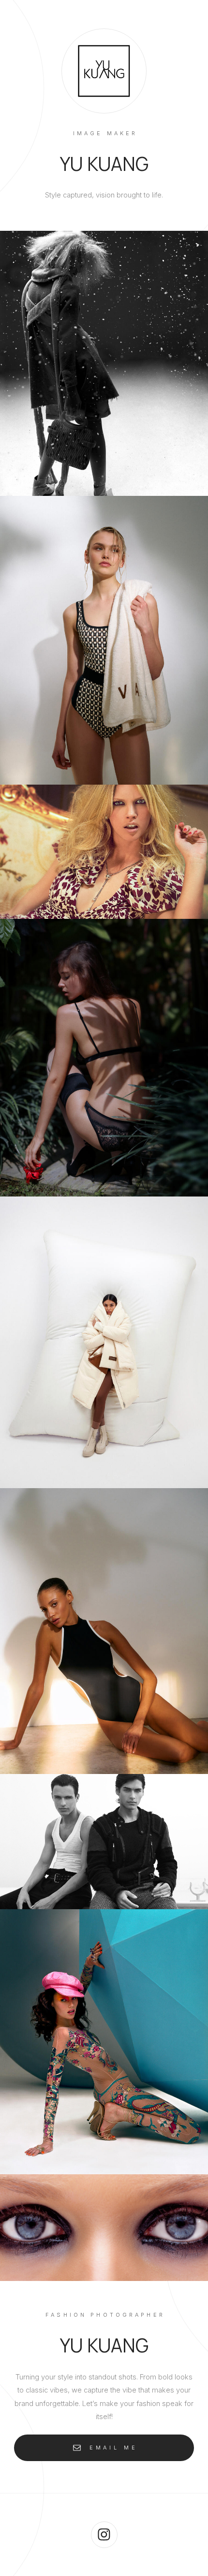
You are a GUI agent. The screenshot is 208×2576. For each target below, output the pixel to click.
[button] (104, 2448)
